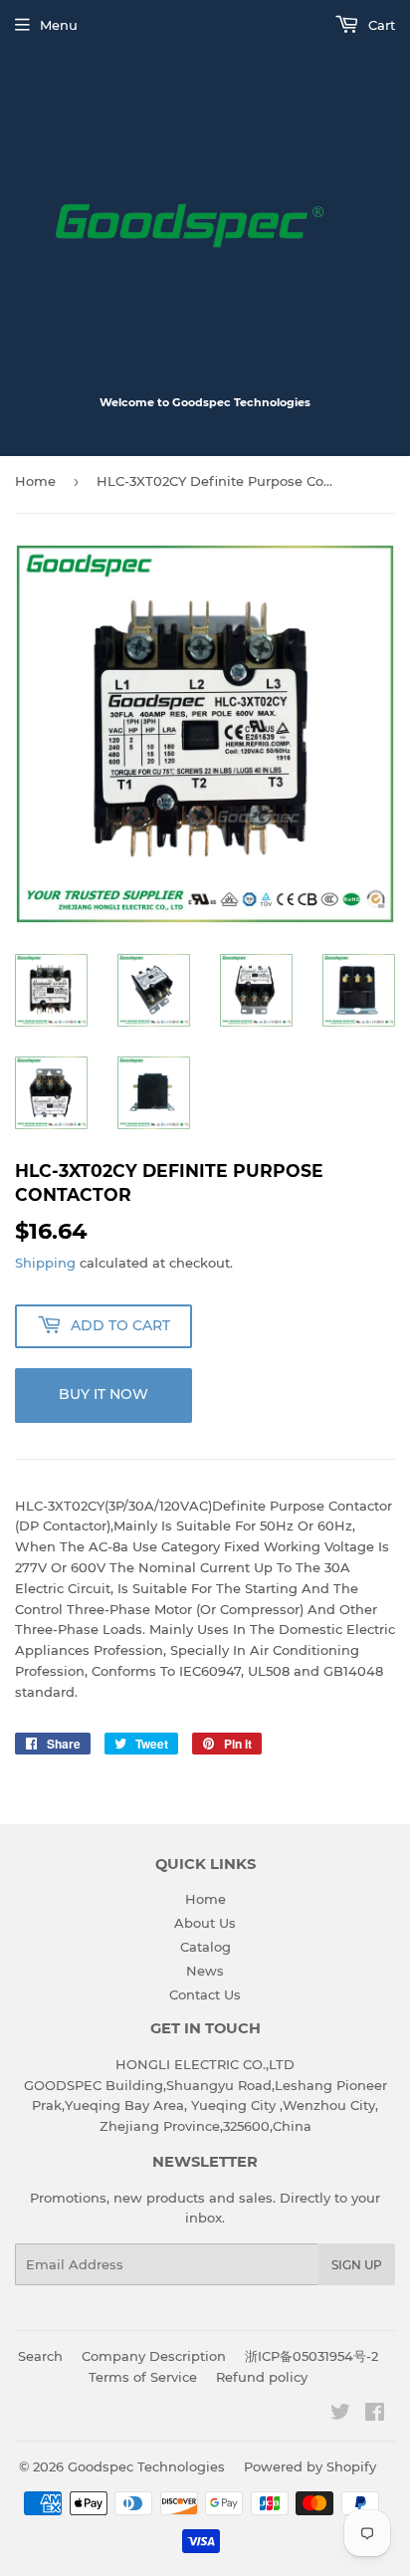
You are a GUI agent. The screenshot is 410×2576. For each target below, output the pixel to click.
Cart (380, 25)
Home (35, 481)
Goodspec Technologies (146, 2466)
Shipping (45, 1263)
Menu (59, 25)
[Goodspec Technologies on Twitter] (340, 2415)
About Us (205, 1923)
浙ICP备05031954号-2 (311, 2356)
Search (40, 2356)
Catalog (205, 1947)
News (205, 1971)
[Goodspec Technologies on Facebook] (375, 2415)
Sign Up (357, 2265)
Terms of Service (143, 2377)
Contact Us (205, 1994)
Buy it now (103, 1394)
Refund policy (262, 2377)
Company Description (154, 2356)
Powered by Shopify (310, 2466)
